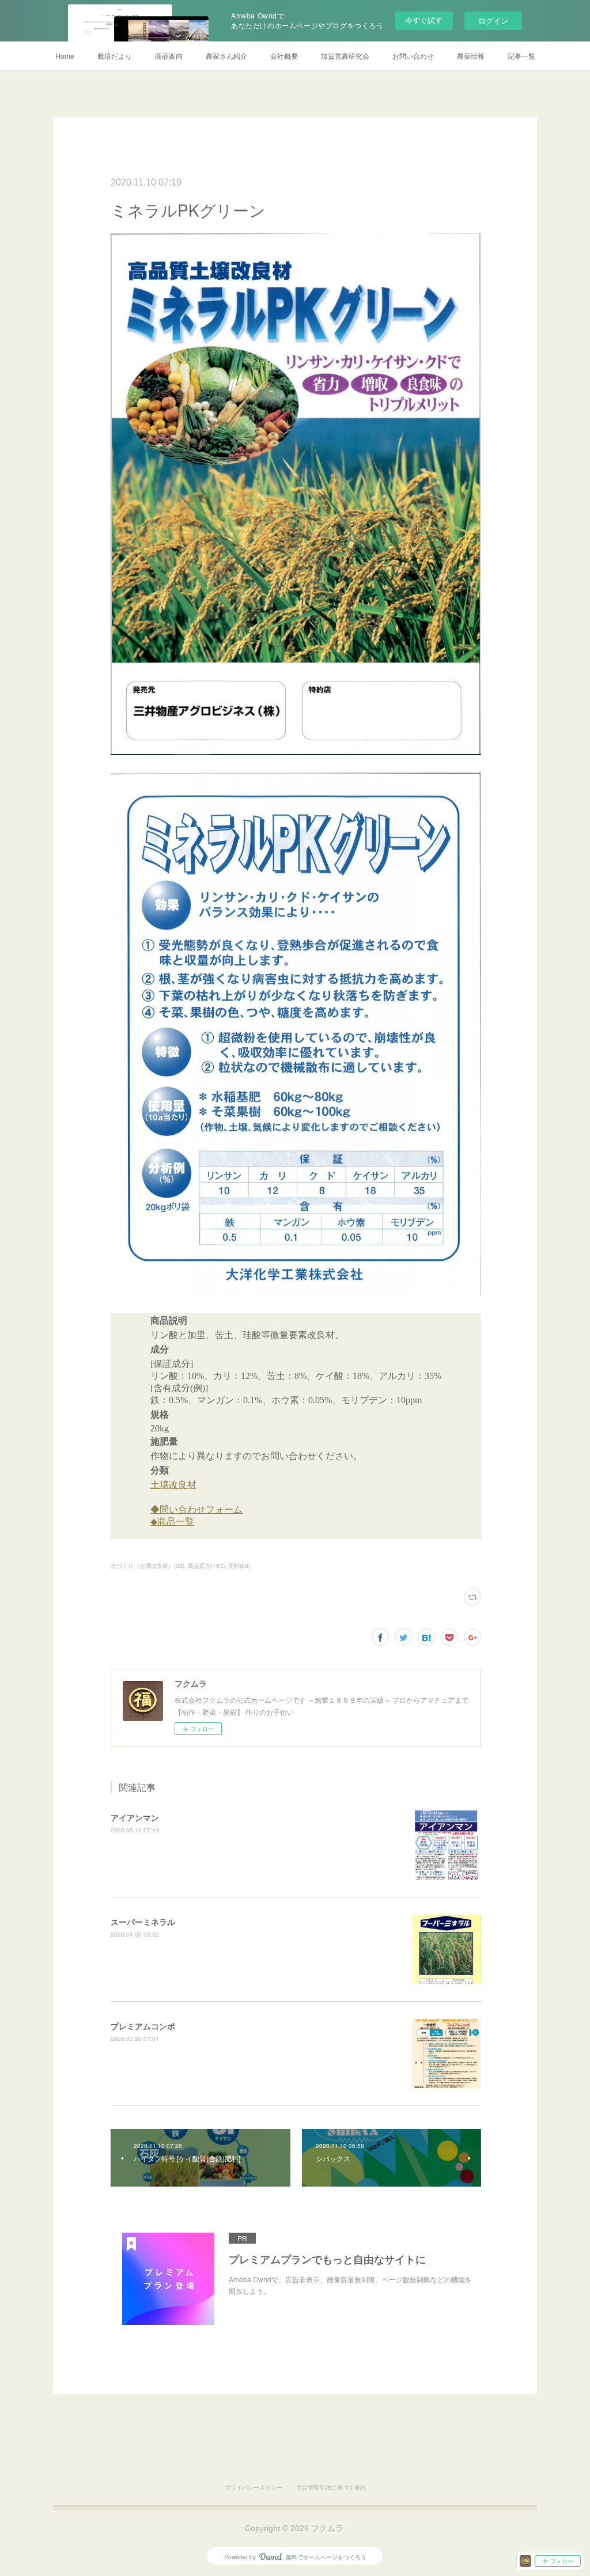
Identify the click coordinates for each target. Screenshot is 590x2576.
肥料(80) (239, 1566)
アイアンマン (135, 1817)
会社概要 (284, 56)
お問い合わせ (413, 56)
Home (65, 56)
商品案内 (169, 56)
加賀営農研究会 (345, 56)
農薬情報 (471, 56)
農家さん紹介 (226, 56)
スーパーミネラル (143, 1922)
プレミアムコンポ (143, 2026)
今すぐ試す (424, 20)
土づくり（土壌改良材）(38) (147, 1566)
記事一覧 (521, 56)
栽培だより (115, 56)
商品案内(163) (206, 1566)
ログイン (493, 20)
